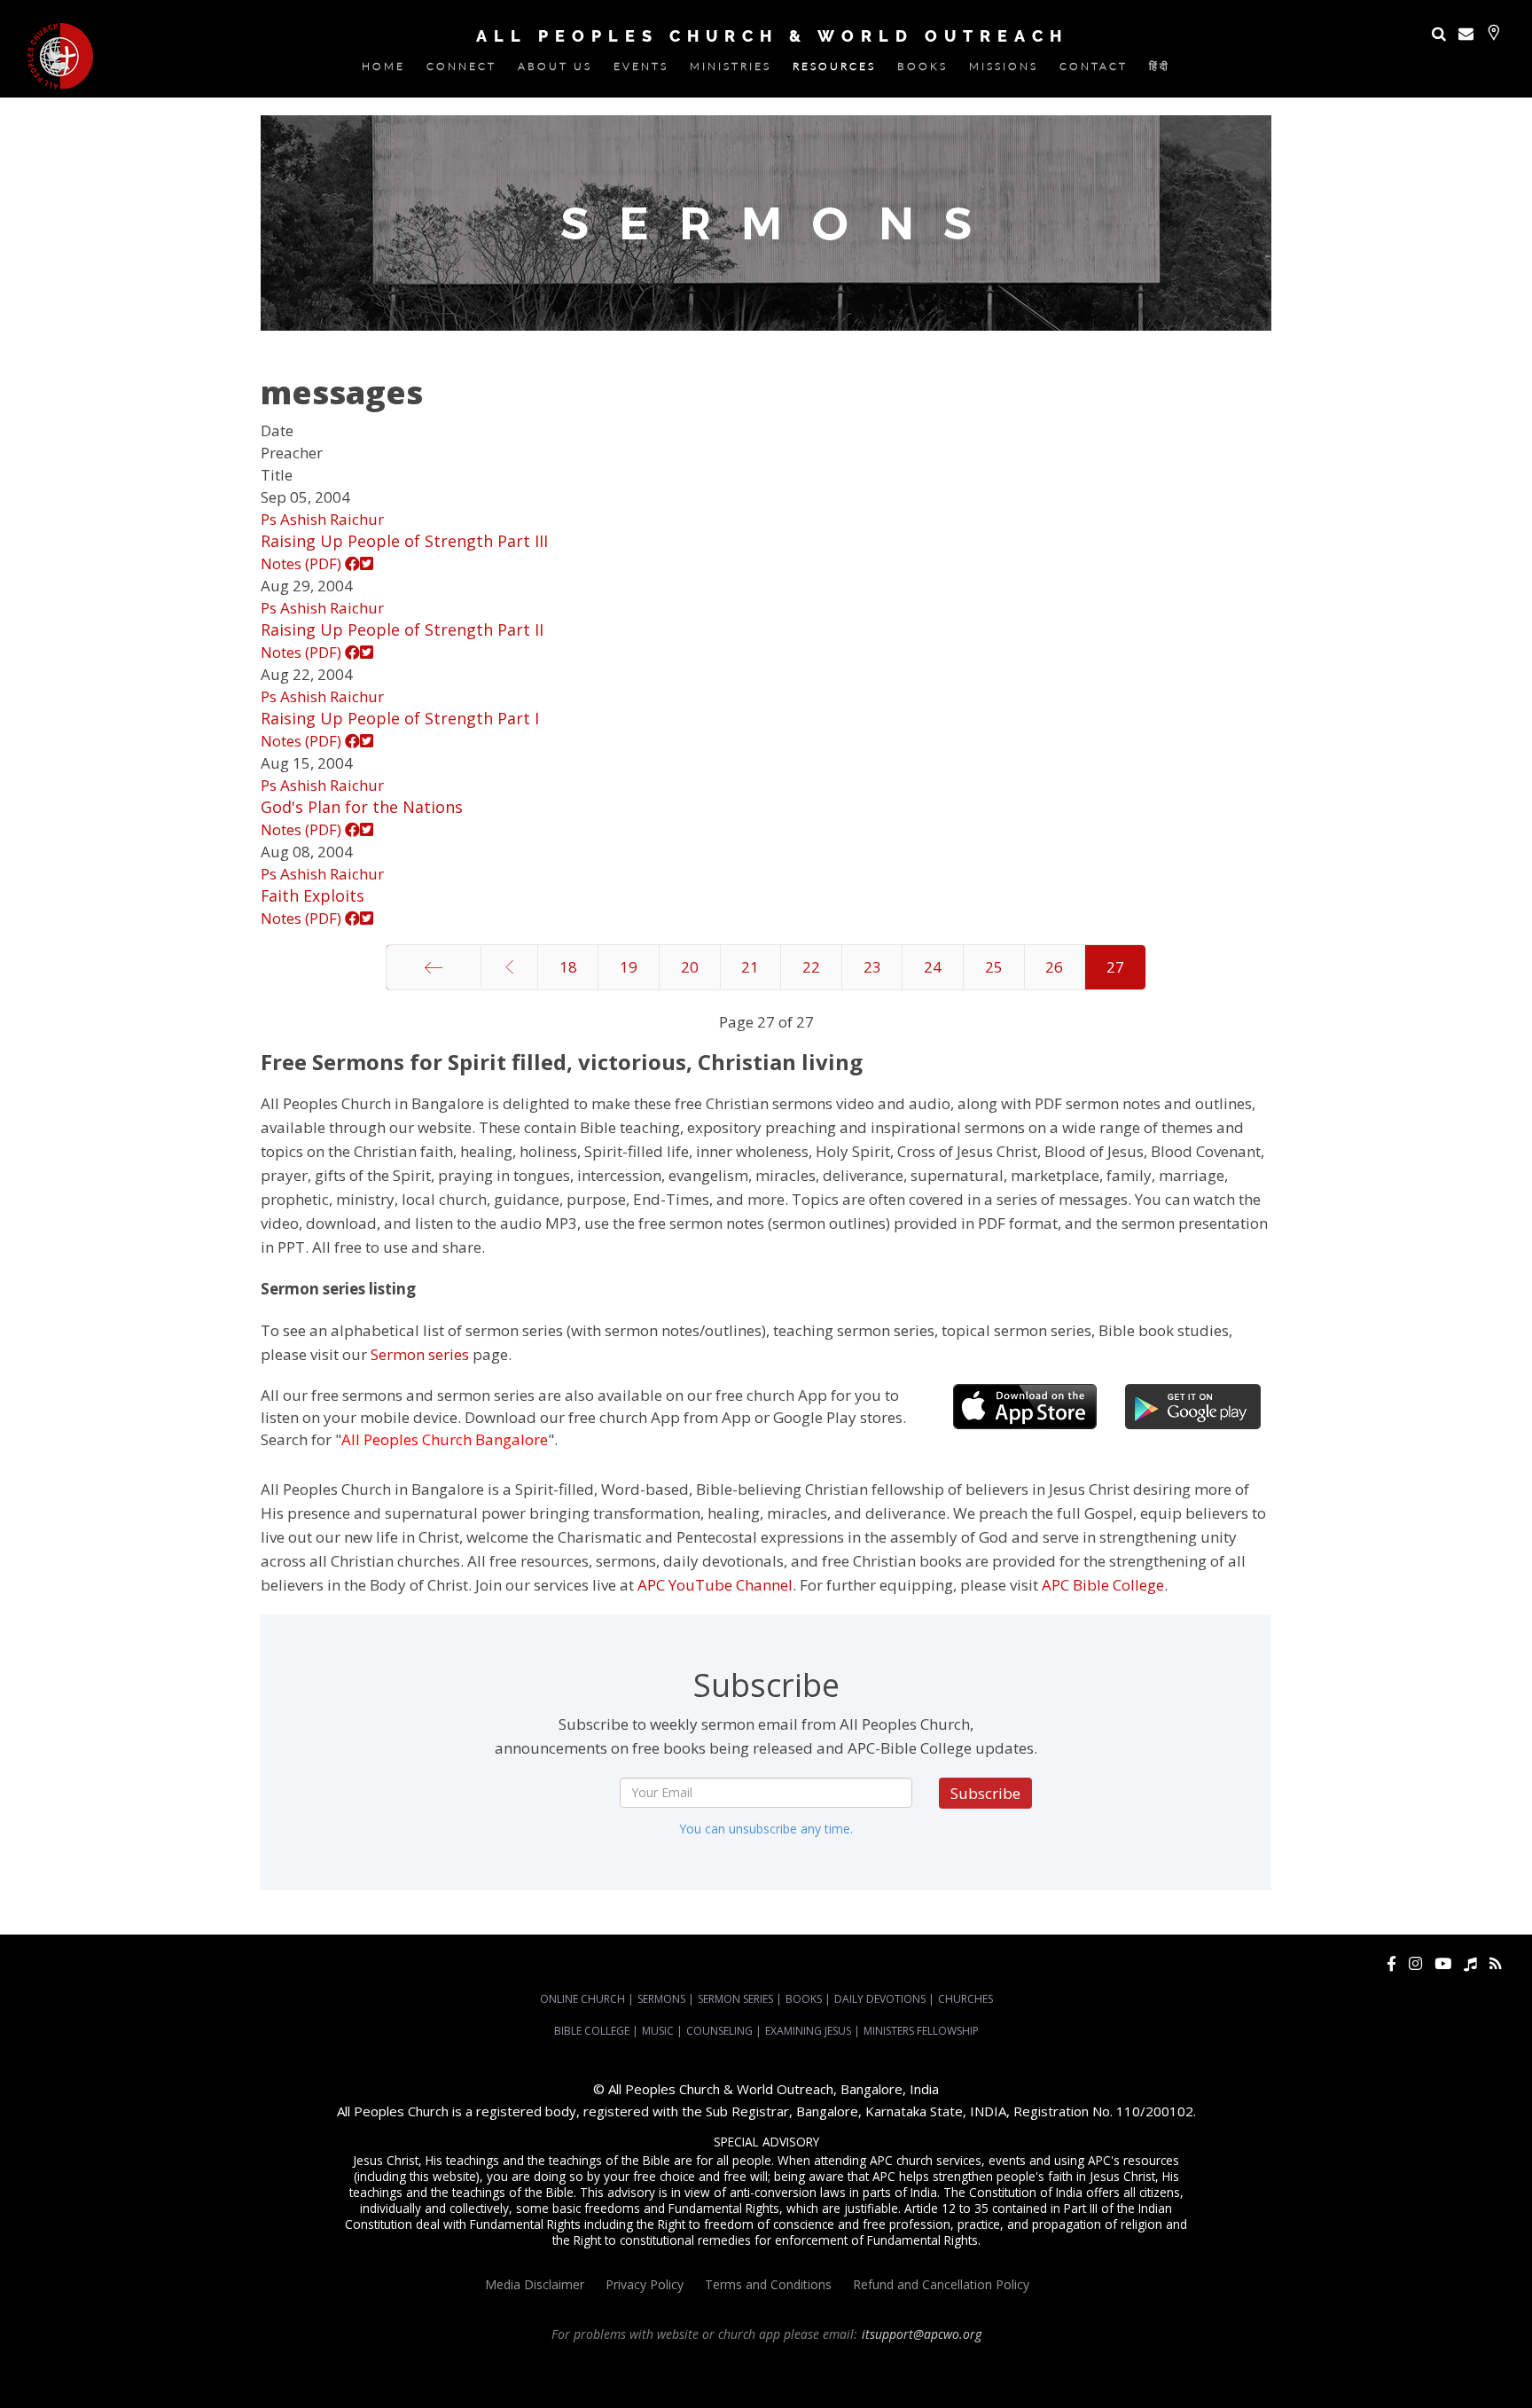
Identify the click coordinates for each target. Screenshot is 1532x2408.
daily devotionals (815, 2382)
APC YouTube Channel (715, 1585)
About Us (555, 70)
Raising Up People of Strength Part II (402, 629)
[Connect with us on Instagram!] (1415, 1963)
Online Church (582, 1999)
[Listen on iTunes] (1470, 1963)
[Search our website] (1439, 33)
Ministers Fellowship (921, 2031)
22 (811, 967)
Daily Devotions (880, 1999)
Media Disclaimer (535, 2284)
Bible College (592, 2031)
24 (933, 967)
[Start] (434, 967)
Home (383, 70)
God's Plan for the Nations (362, 807)
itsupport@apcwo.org (922, 2334)
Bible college (893, 2382)
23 (872, 967)
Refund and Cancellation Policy (941, 2284)
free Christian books (717, 2382)
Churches (965, 1999)
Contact (1094, 70)
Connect (461, 70)
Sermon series (420, 1354)
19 (629, 967)
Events (641, 70)
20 (690, 967)
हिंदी (1160, 70)
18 (568, 967)
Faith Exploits (313, 895)
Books (922, 70)
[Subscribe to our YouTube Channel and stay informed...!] (1443, 1963)
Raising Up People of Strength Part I (400, 718)
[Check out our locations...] (1493, 32)
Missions (1004, 70)
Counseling (719, 2031)
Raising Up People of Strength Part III (404, 541)
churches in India (230, 2382)
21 (750, 967)
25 (994, 967)
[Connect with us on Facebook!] (1391, 1963)
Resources (834, 70)
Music (658, 2031)
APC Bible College (1103, 1585)
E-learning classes (1074, 2382)
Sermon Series (735, 1999)
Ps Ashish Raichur (322, 519)
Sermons (661, 1999)
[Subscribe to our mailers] (1466, 33)
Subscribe (985, 1793)
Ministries (731, 70)
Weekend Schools (1167, 2382)
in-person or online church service (335, 2366)
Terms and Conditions (768, 2284)
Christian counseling (1266, 2382)
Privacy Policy (645, 2284)
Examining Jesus (808, 2031)
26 (1054, 967)
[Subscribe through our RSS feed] (1495, 1963)
